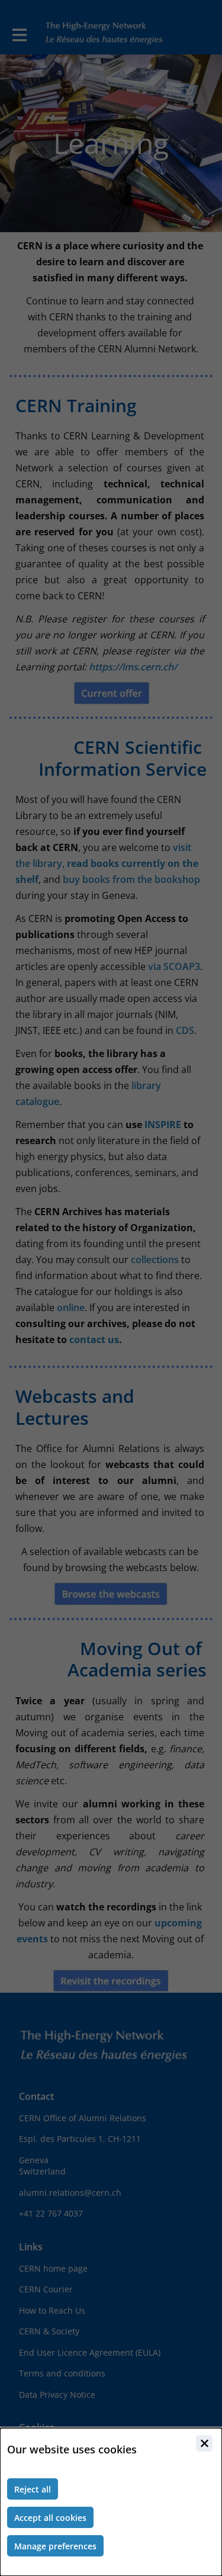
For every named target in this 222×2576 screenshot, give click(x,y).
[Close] (204, 2443)
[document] (111, 2502)
